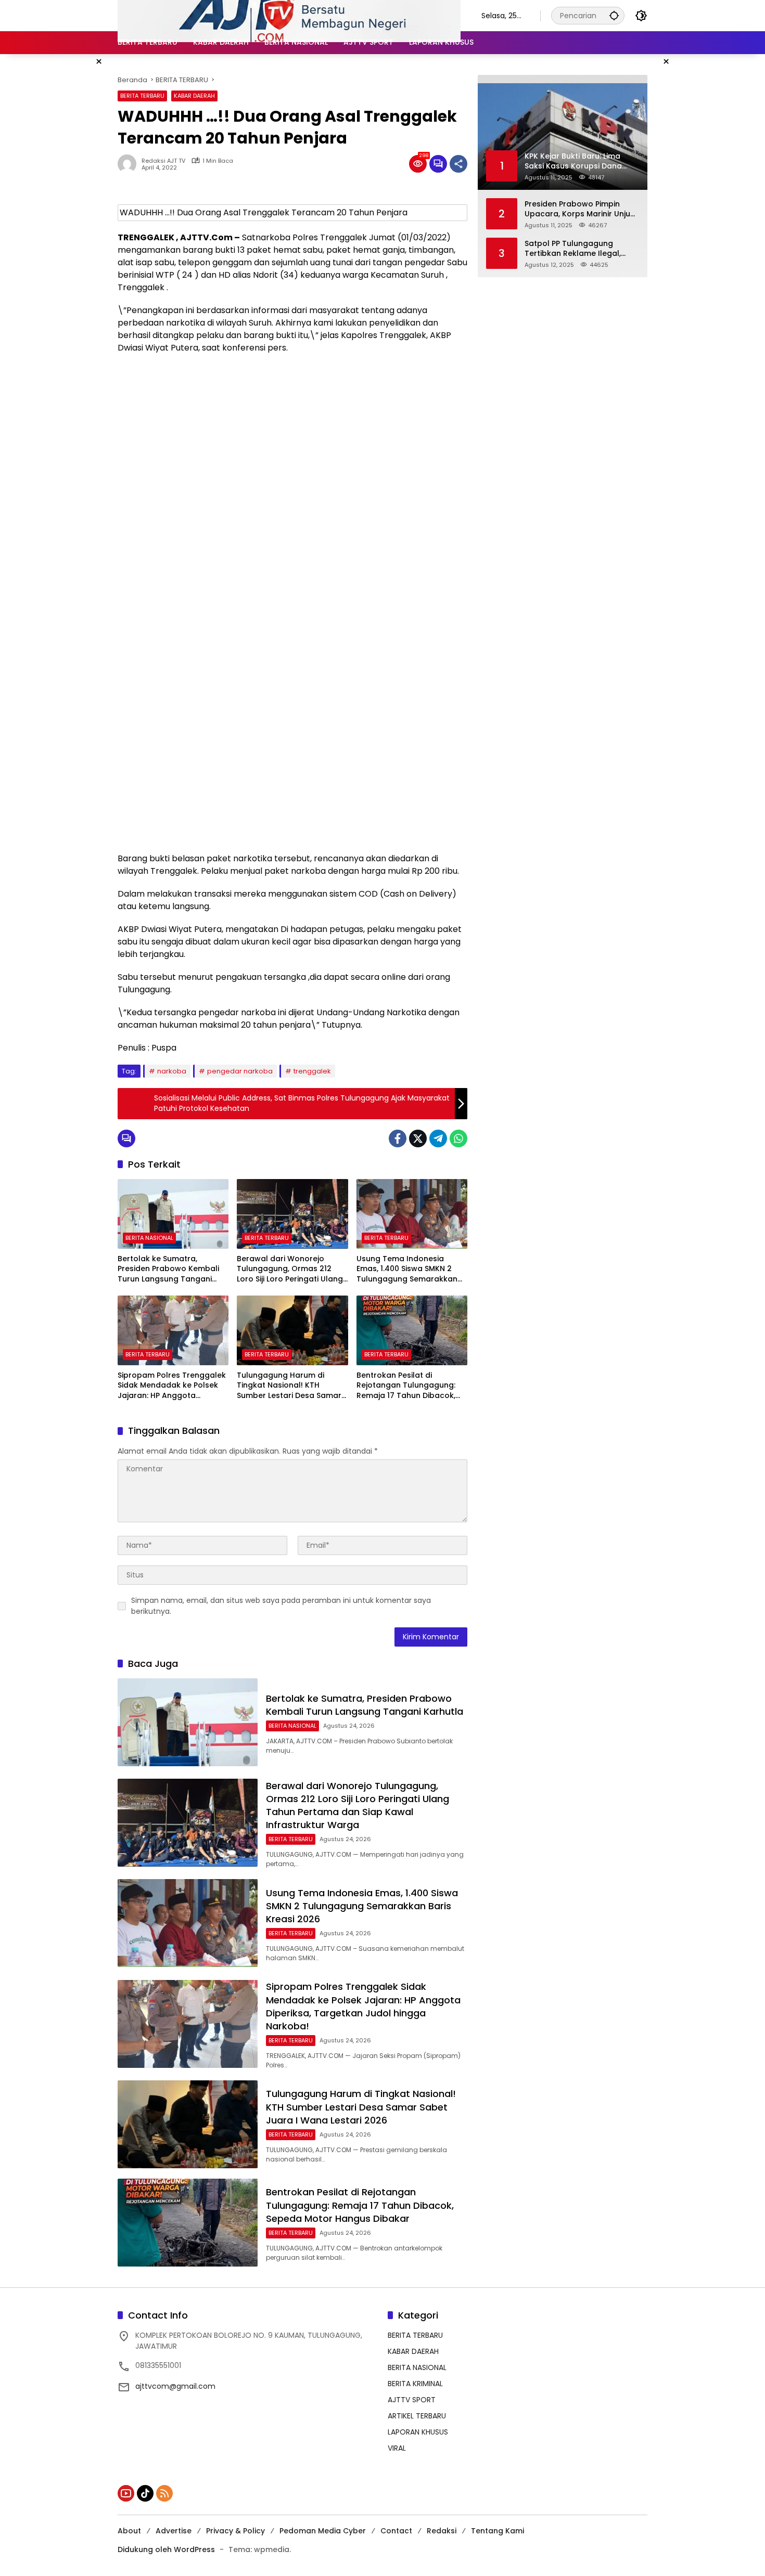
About (129, 2531)
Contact (396, 2531)
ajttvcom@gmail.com (175, 2386)
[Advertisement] (292, 437)
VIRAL (397, 2448)
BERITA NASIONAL (149, 1238)
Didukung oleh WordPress (166, 2549)
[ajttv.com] (289, 15)
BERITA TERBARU (142, 96)
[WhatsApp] (458, 1138)
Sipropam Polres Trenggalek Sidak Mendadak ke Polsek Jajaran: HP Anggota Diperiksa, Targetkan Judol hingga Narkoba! (172, 1386)
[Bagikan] (458, 164)
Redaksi (442, 2531)
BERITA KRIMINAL (415, 2384)
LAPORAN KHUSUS (418, 2432)
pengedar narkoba (240, 1071)
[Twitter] (418, 1138)
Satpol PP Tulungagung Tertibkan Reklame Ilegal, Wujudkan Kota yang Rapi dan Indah (573, 248)
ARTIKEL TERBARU (417, 2416)
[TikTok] (145, 2493)
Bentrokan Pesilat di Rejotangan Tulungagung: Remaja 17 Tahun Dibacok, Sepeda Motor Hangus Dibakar (406, 1386)
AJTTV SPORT (412, 2400)
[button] (614, 15)
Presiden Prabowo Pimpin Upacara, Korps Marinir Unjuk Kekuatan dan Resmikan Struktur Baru (579, 209)
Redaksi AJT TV (163, 161)
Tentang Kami (498, 2531)
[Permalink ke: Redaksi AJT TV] (130, 164)
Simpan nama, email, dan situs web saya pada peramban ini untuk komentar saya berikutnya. (281, 1606)
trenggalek (312, 1071)
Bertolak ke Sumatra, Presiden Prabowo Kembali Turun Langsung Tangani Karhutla (168, 1269)
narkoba (172, 1071)
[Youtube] (126, 2493)
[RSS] (164, 2493)
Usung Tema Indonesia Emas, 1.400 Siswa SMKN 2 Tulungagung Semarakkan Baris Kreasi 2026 (407, 1269)
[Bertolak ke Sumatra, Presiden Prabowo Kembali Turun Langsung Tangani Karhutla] (173, 1214)
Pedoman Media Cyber (323, 2531)
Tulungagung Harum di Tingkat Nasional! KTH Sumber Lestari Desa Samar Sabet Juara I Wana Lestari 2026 (289, 1386)
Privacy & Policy (235, 2531)
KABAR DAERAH (194, 96)
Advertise (174, 2531)
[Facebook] (398, 1138)
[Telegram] (438, 1138)
